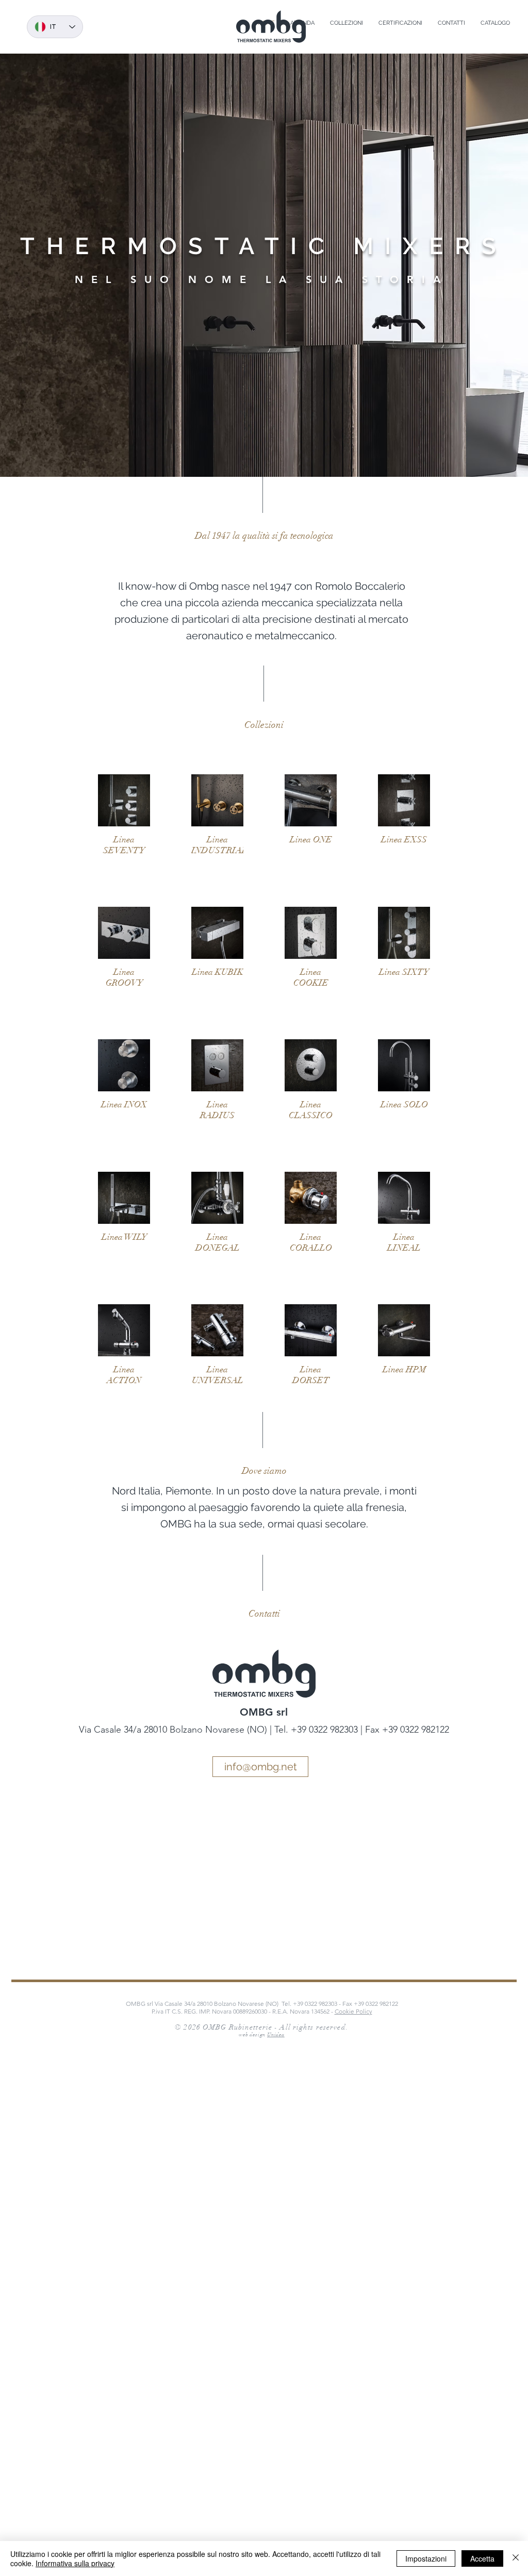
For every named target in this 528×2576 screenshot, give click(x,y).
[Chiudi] (516, 2558)
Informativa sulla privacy (75, 2563)
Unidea (276, 2035)
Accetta (482, 2558)
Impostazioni (426, 2558)
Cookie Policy (353, 2011)
